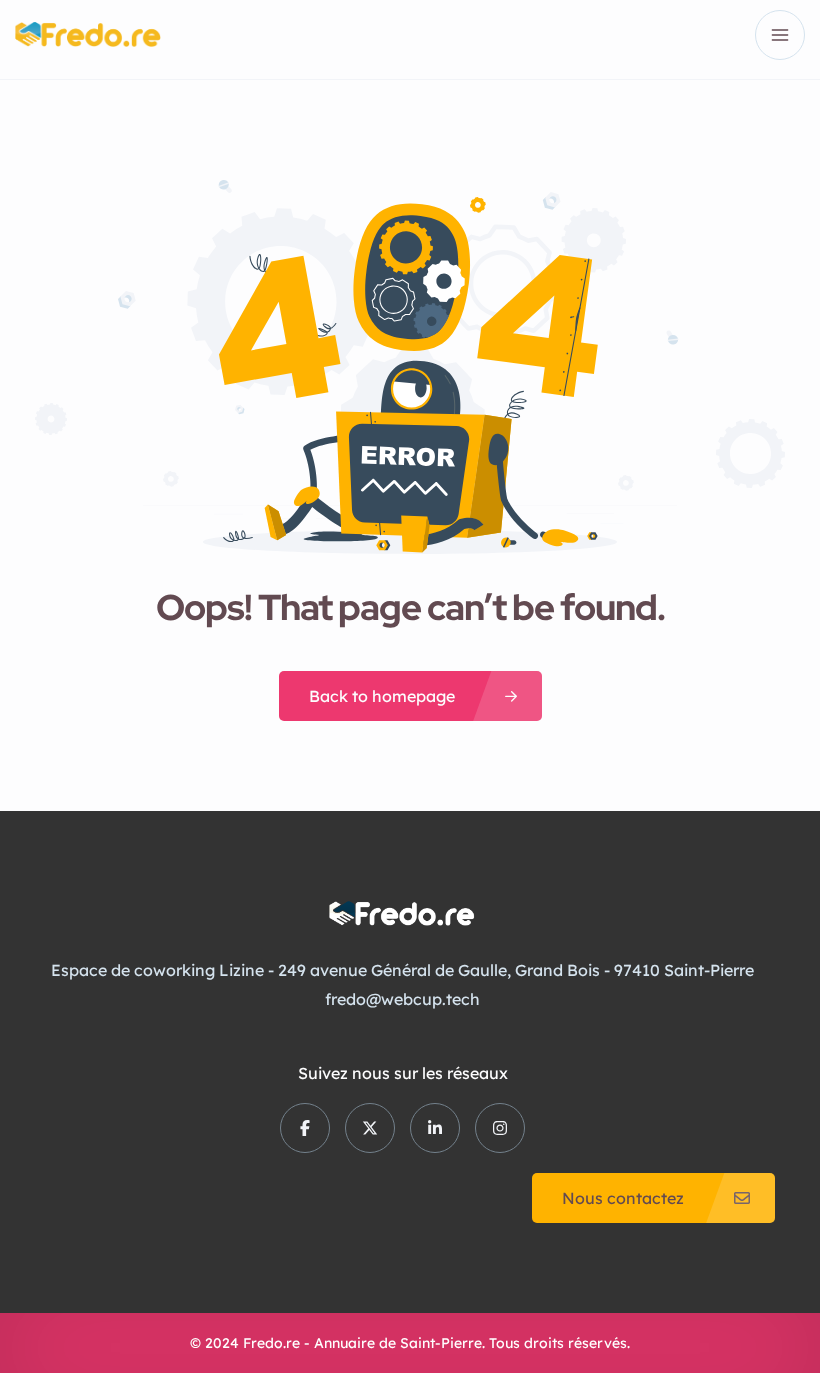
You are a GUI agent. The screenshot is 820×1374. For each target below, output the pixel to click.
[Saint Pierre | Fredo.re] (88, 34)
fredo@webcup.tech (402, 999)
